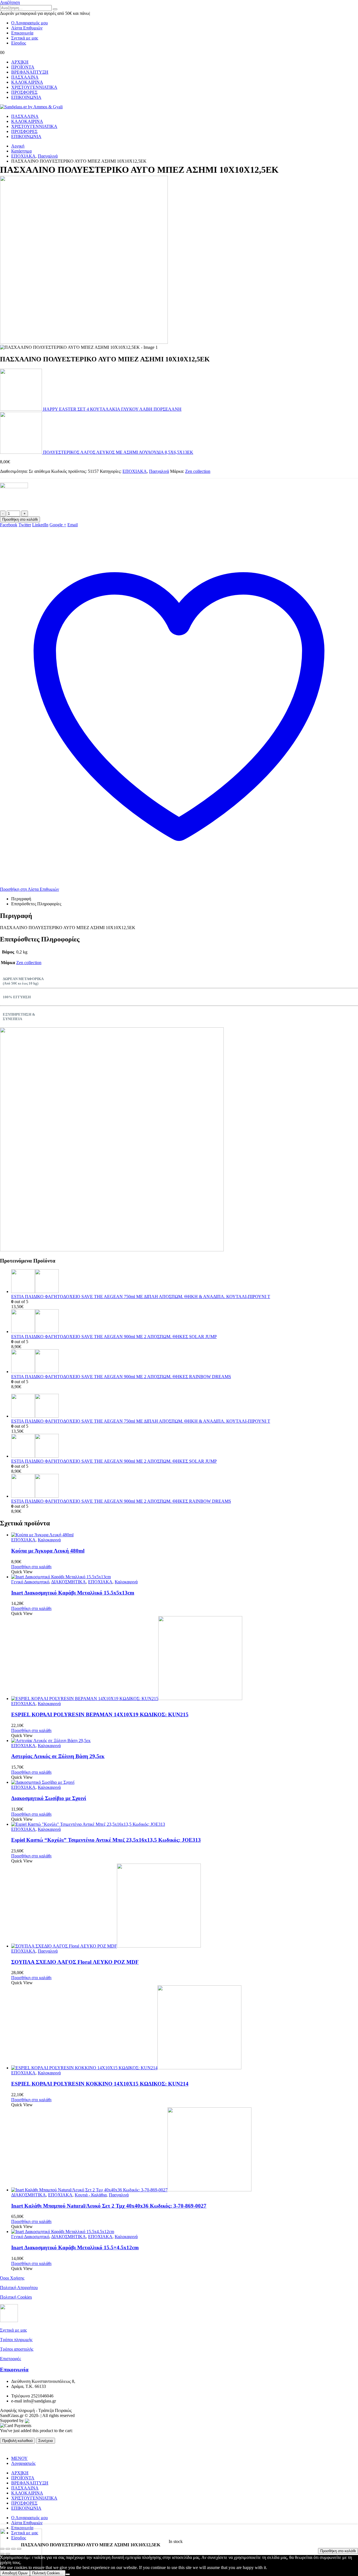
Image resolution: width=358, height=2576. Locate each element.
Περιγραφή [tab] (21, 899)
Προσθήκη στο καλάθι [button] (31, 1567)
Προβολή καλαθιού (17, 2441)
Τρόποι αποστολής (17, 2349)
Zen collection (198, 471)
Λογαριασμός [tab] (23, 2463)
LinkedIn (40, 525)
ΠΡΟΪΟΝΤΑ (23, 67)
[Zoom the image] (179, 1140)
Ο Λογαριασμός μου (30, 23)
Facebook (9, 525)
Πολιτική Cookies (16, 2297)
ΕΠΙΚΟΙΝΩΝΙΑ (26, 97)
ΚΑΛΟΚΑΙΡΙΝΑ (27, 82)
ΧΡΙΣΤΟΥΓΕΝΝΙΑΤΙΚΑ (34, 87)
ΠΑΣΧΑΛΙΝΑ (25, 77)
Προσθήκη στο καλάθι (338, 2551)
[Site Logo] (31, 107)
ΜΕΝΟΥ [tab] (19, 2458)
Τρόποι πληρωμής (16, 2340)
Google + (58, 525)
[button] (10, 2)
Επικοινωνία (22, 33)
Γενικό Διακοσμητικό (30, 1582)
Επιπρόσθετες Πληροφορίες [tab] (36, 904)
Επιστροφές (10, 2359)
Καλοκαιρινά (49, 1540)
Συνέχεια (46, 2441)
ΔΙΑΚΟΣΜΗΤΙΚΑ (69, 1582)
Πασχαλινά (159, 471)
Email (73, 525)
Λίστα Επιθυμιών (27, 28)
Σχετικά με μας (25, 38)
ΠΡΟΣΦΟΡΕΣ (24, 92)
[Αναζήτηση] (55, 9)
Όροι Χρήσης (12, 2278)
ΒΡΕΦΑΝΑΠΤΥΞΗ (30, 72)
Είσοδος (19, 43)
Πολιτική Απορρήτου (19, 2288)
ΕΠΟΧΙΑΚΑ (135, 471)
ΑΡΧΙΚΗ (20, 62)
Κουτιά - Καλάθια (91, 2195)
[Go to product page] (185, 1282)
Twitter (25, 525)
